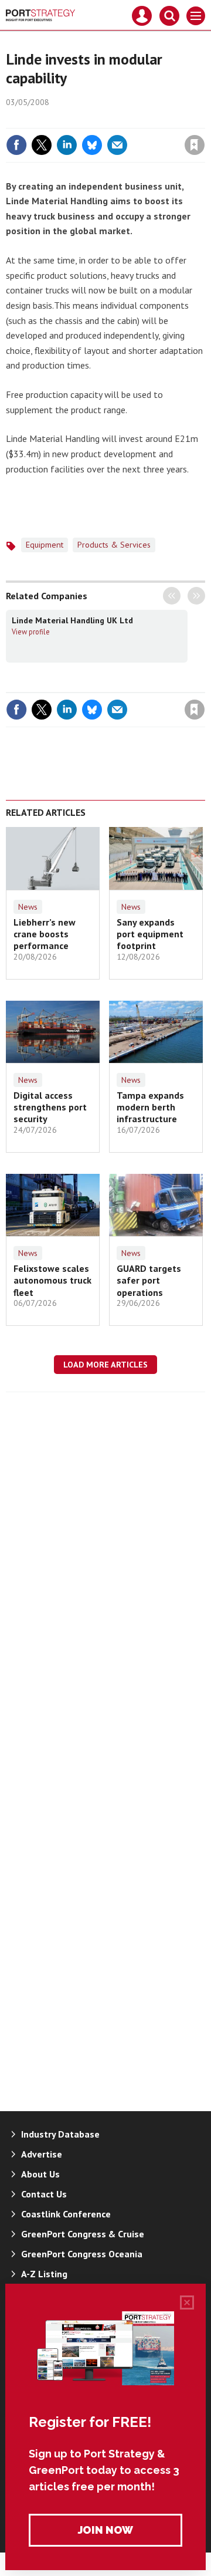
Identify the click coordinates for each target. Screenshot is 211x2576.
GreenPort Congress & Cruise (83, 2234)
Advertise (42, 2154)
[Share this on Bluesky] (92, 145)
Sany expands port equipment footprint (150, 934)
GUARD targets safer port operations (149, 1280)
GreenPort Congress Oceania (82, 2254)
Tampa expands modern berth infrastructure (150, 1107)
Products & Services (114, 545)
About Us (40, 2174)
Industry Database (60, 2134)
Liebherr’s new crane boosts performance (45, 934)
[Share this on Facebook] (16, 145)
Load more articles (105, 1365)
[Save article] (195, 145)
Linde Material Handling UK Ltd (72, 620)
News (28, 907)
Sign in (56, 120)
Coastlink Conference (66, 2214)
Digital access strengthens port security (50, 1107)
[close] (204, 120)
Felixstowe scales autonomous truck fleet (52, 1280)
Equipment (45, 545)
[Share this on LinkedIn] (67, 145)
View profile (31, 632)
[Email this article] (117, 145)
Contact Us (44, 2194)
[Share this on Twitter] (42, 145)
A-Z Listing (44, 2274)
